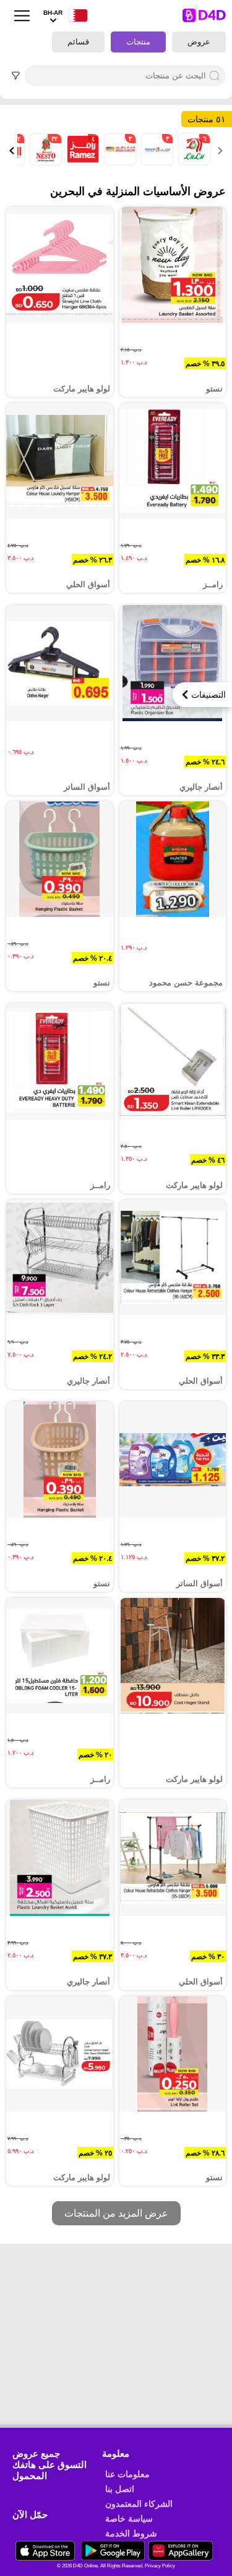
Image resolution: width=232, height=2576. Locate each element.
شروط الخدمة (131, 2533)
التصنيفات (208, 695)
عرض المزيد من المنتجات (116, 2213)
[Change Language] (75, 16)
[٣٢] (45, 162)
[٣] (156, 162)
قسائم (78, 42)
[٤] (82, 162)
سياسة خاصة (129, 2519)
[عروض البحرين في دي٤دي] (46, 2557)
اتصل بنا (120, 2489)
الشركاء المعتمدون (139, 2504)
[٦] (193, 162)
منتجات (138, 42)
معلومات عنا (127, 2474)
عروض (199, 42)
